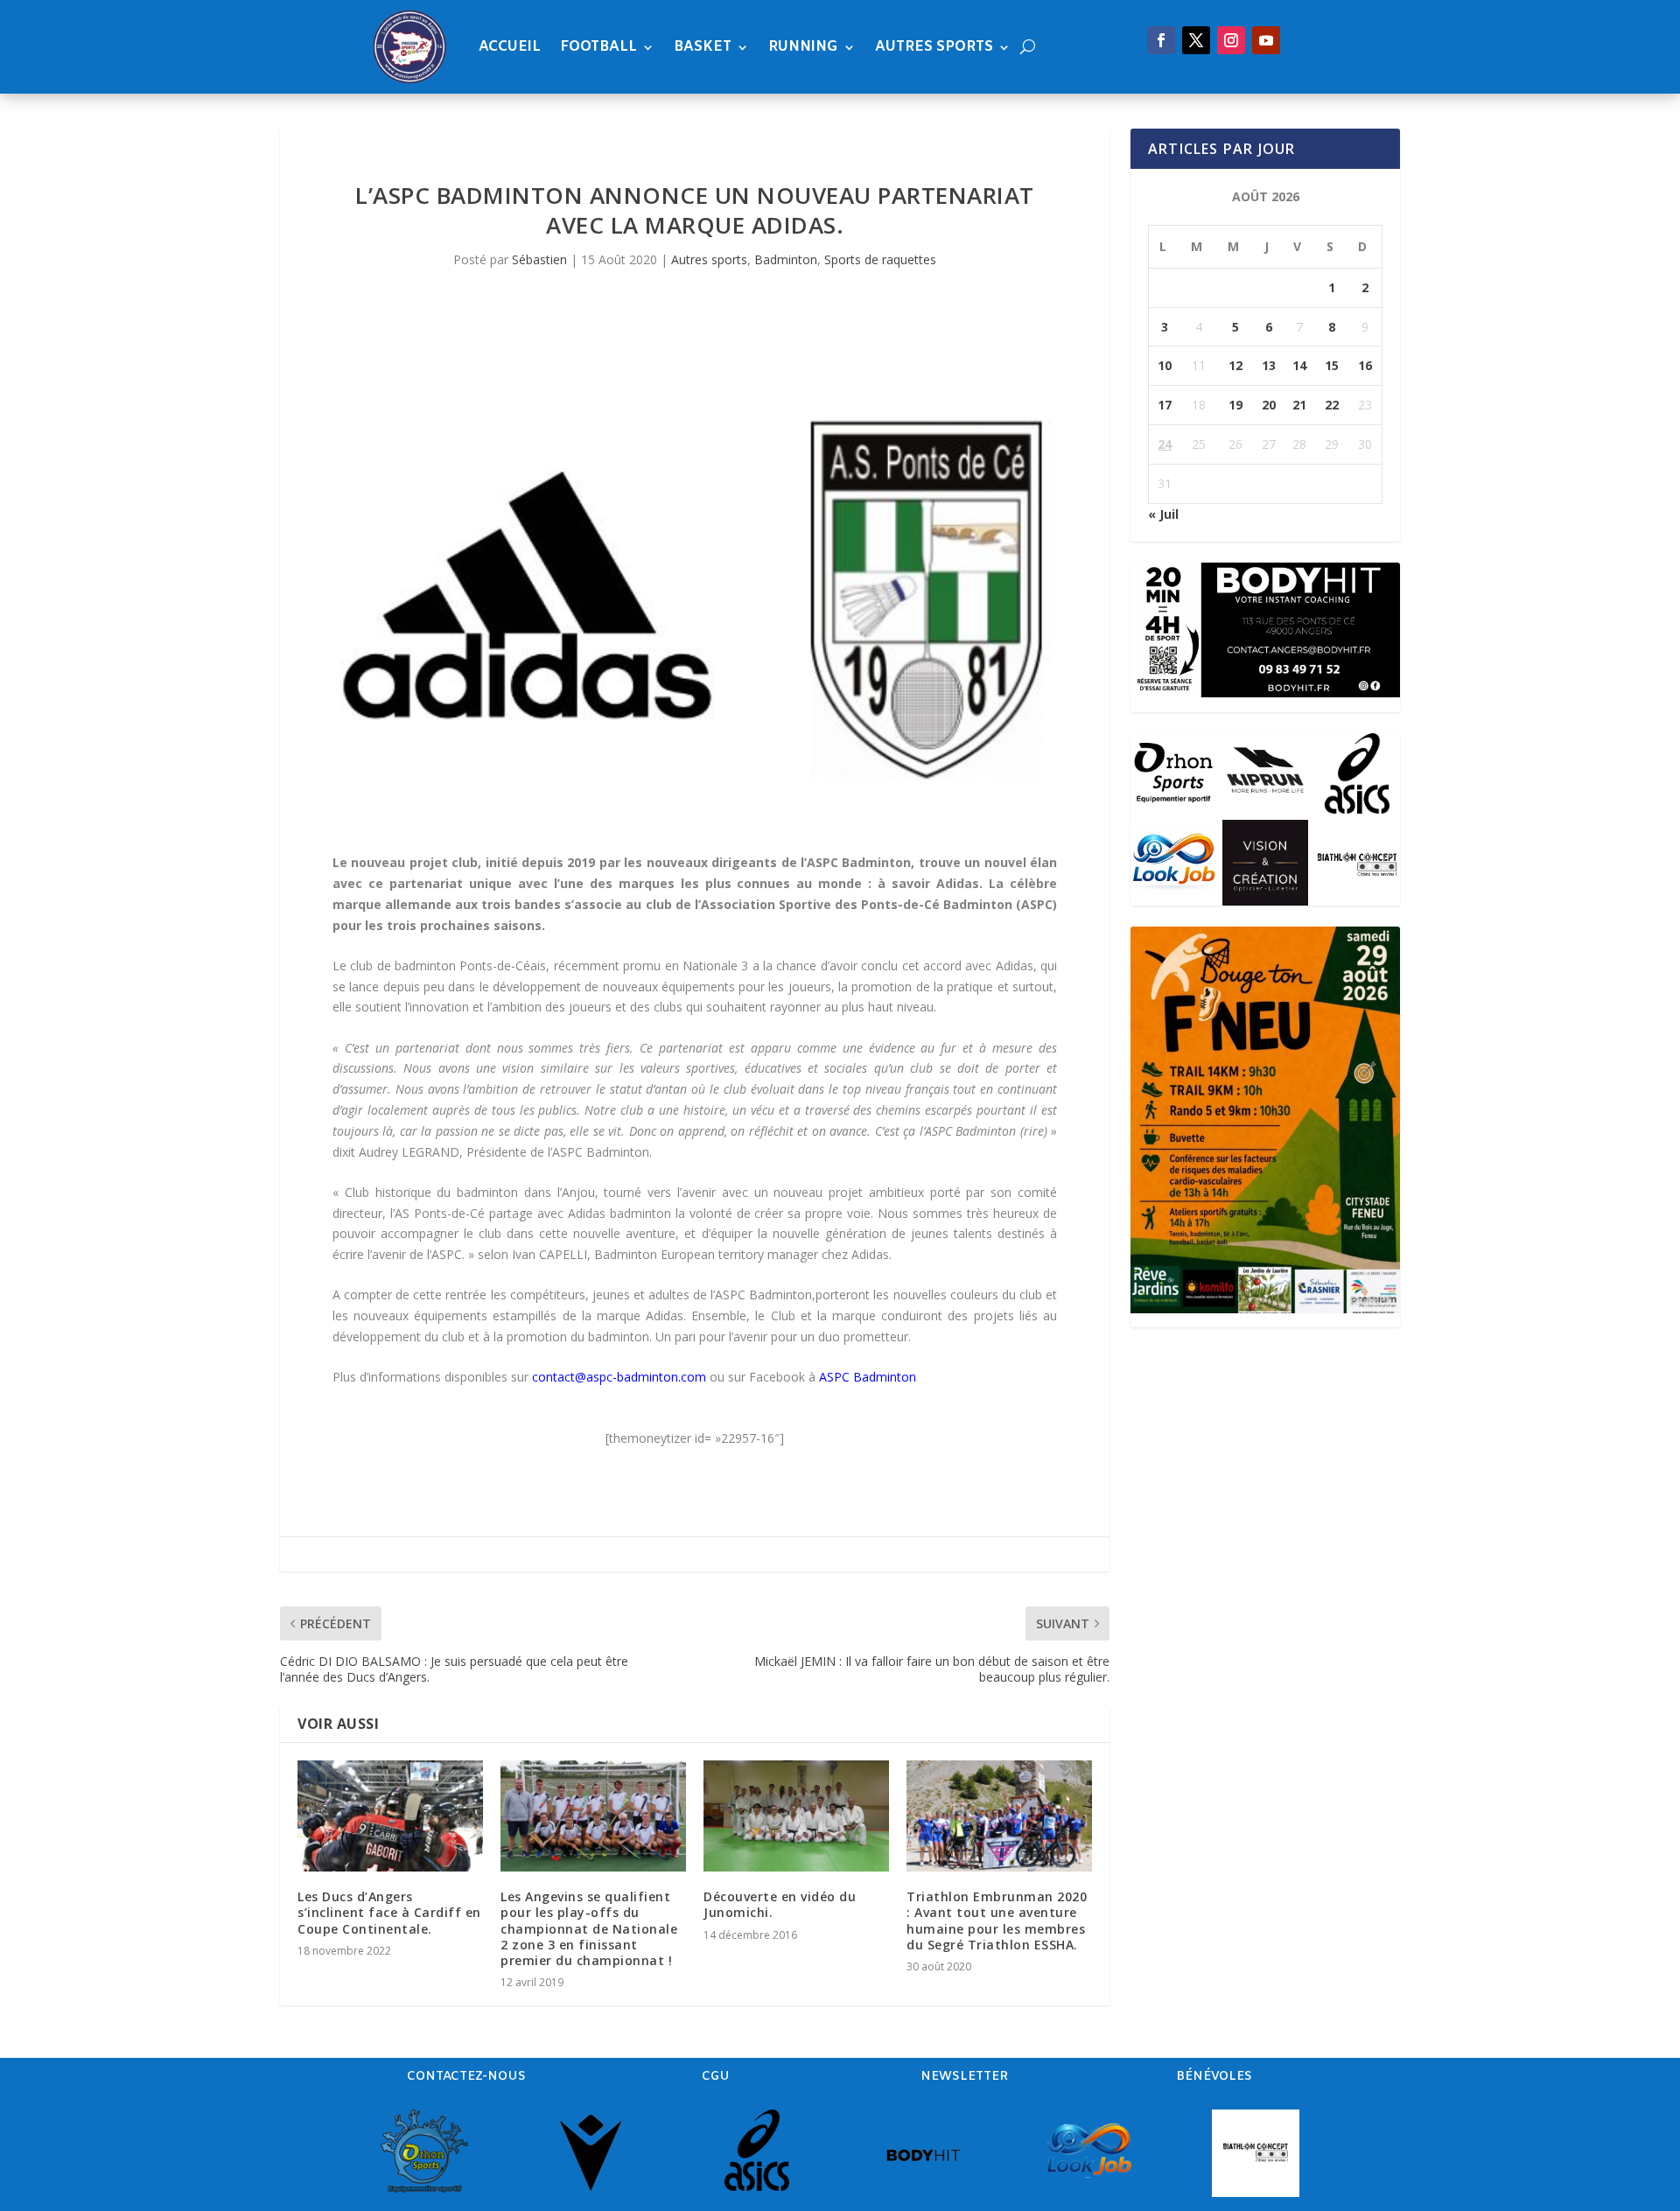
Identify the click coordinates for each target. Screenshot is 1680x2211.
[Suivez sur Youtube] (1266, 40)
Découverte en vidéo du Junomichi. (780, 1904)
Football (598, 47)
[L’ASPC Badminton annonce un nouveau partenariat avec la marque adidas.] (695, 575)
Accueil (510, 47)
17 (1165, 405)
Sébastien (539, 259)
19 (1235, 405)
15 (1332, 365)
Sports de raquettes (880, 259)
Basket (703, 47)
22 (1332, 405)
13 (1269, 365)
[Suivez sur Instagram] (1231, 40)
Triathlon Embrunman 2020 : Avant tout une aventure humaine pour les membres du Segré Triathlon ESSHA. (997, 1921)
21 (1299, 405)
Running (803, 47)
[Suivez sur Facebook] (1161, 40)
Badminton (786, 259)
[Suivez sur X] (1196, 40)
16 (1365, 365)
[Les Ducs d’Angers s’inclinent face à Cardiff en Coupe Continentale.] (390, 1816)
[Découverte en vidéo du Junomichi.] (796, 1816)
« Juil (1163, 514)
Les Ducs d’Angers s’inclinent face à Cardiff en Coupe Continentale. (389, 1912)
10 (1165, 365)
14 (1299, 365)
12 (1235, 365)
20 (1269, 405)
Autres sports (934, 47)
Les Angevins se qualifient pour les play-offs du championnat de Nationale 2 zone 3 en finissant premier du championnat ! (589, 1928)
